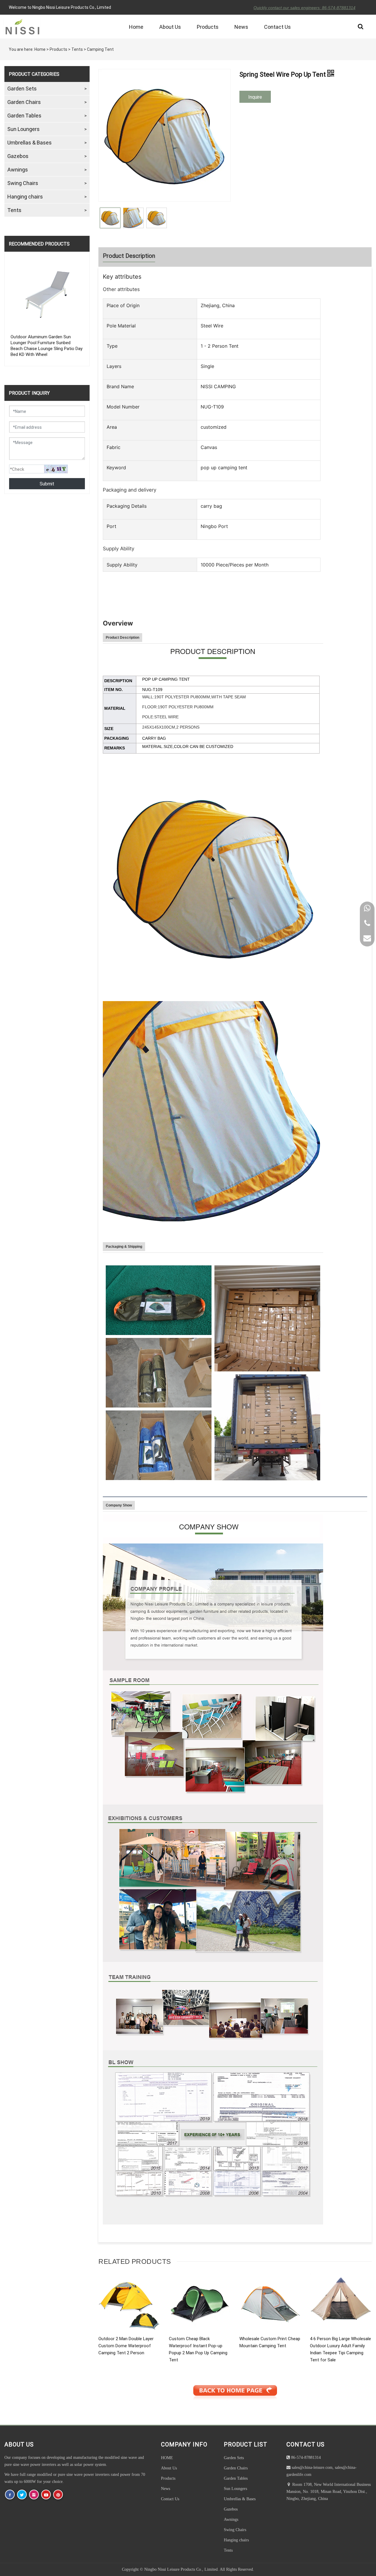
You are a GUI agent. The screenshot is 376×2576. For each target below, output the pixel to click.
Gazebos (18, 156)
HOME (167, 2458)
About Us (170, 27)
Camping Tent (100, 49)
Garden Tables (24, 115)
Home (136, 27)
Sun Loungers (23, 129)
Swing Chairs (23, 183)
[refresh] (56, 469)
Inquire (255, 97)
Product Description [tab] (129, 255)
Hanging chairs (25, 196)
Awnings (18, 169)
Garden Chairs (24, 102)
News (241, 27)
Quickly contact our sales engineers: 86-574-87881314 (304, 8)
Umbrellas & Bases (30, 142)
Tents (77, 49)
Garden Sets (22, 88)
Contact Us (277, 27)
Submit (47, 484)
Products (208, 27)
